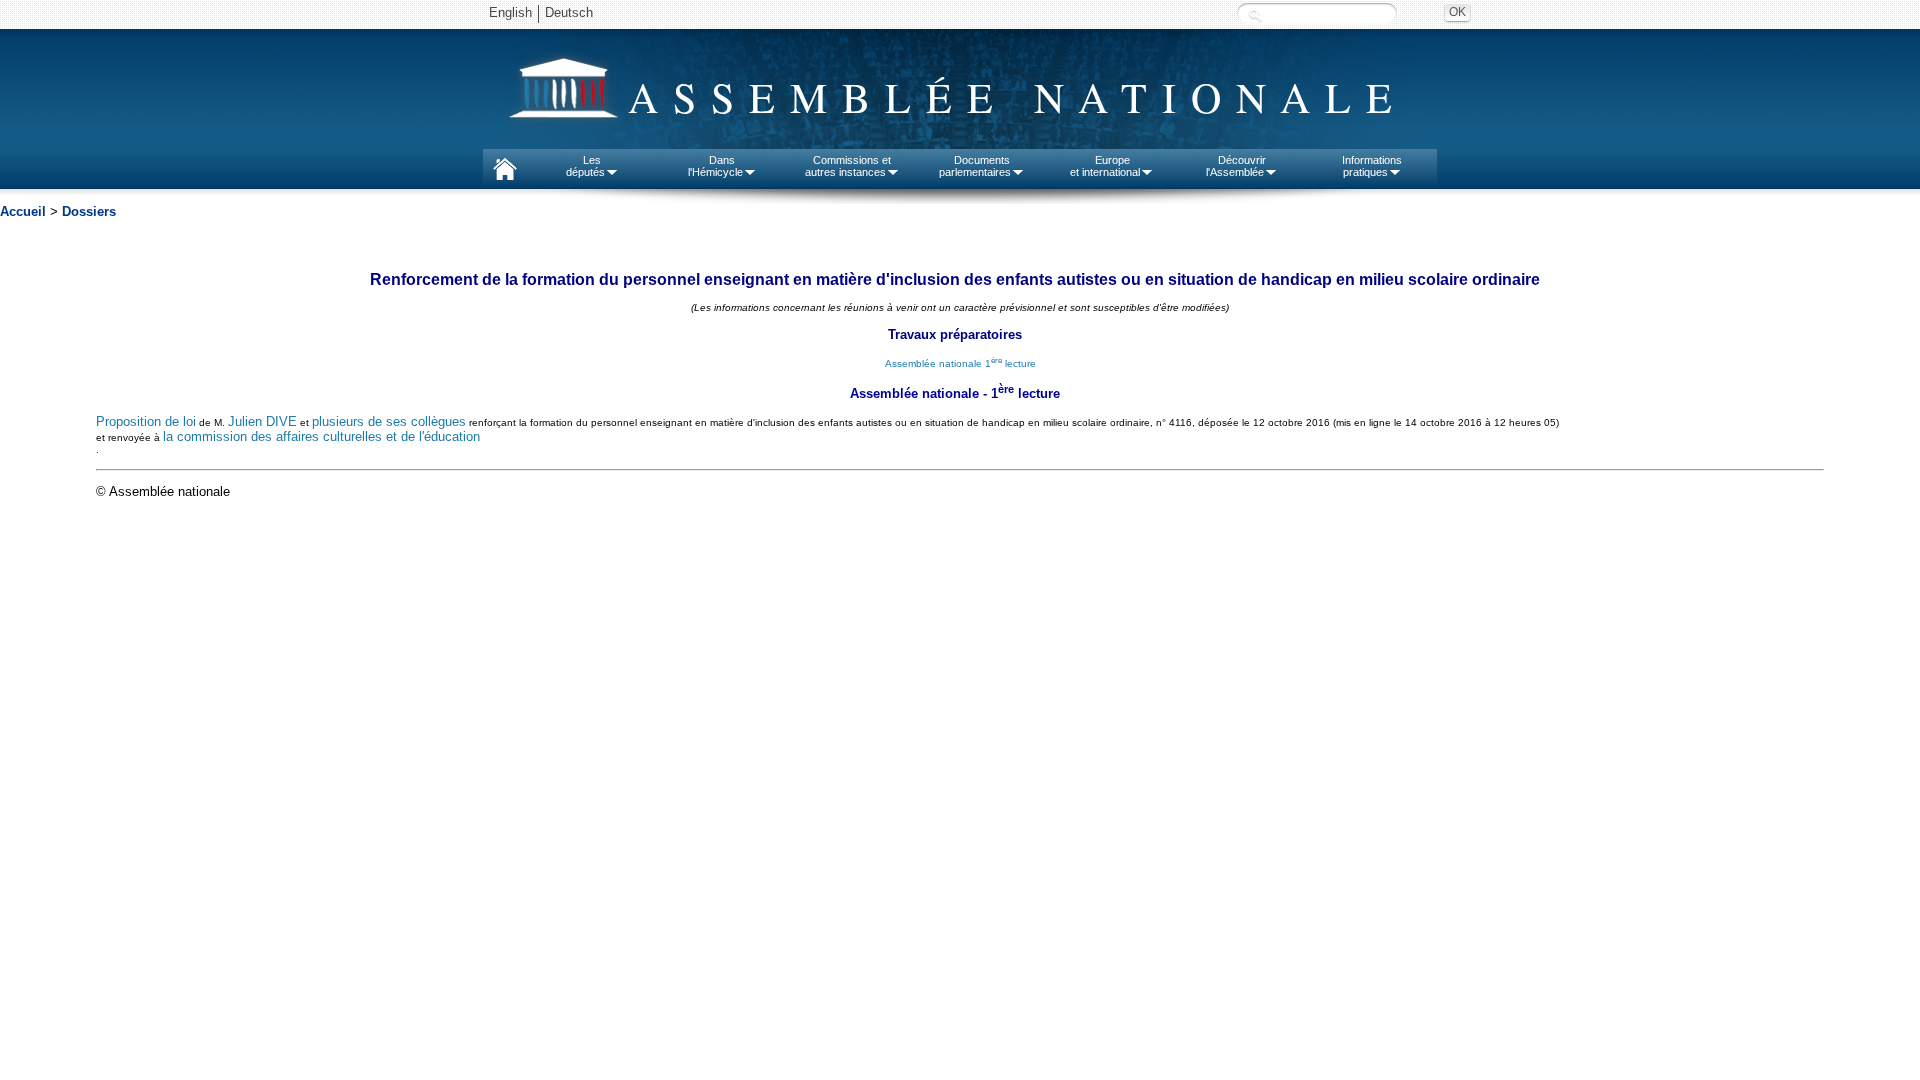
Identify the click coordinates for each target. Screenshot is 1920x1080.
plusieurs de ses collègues (389, 421)
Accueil (23, 211)
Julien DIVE (262, 421)
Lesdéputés (585, 166)
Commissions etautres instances (848, 166)
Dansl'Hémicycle (715, 166)
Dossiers (89, 211)
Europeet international (1105, 166)
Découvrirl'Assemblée (1236, 166)
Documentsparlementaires (975, 166)
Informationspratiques (1372, 166)
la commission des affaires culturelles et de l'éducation (321, 436)
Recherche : (1255, 14)
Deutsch (569, 12)
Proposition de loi (146, 421)
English (510, 12)
